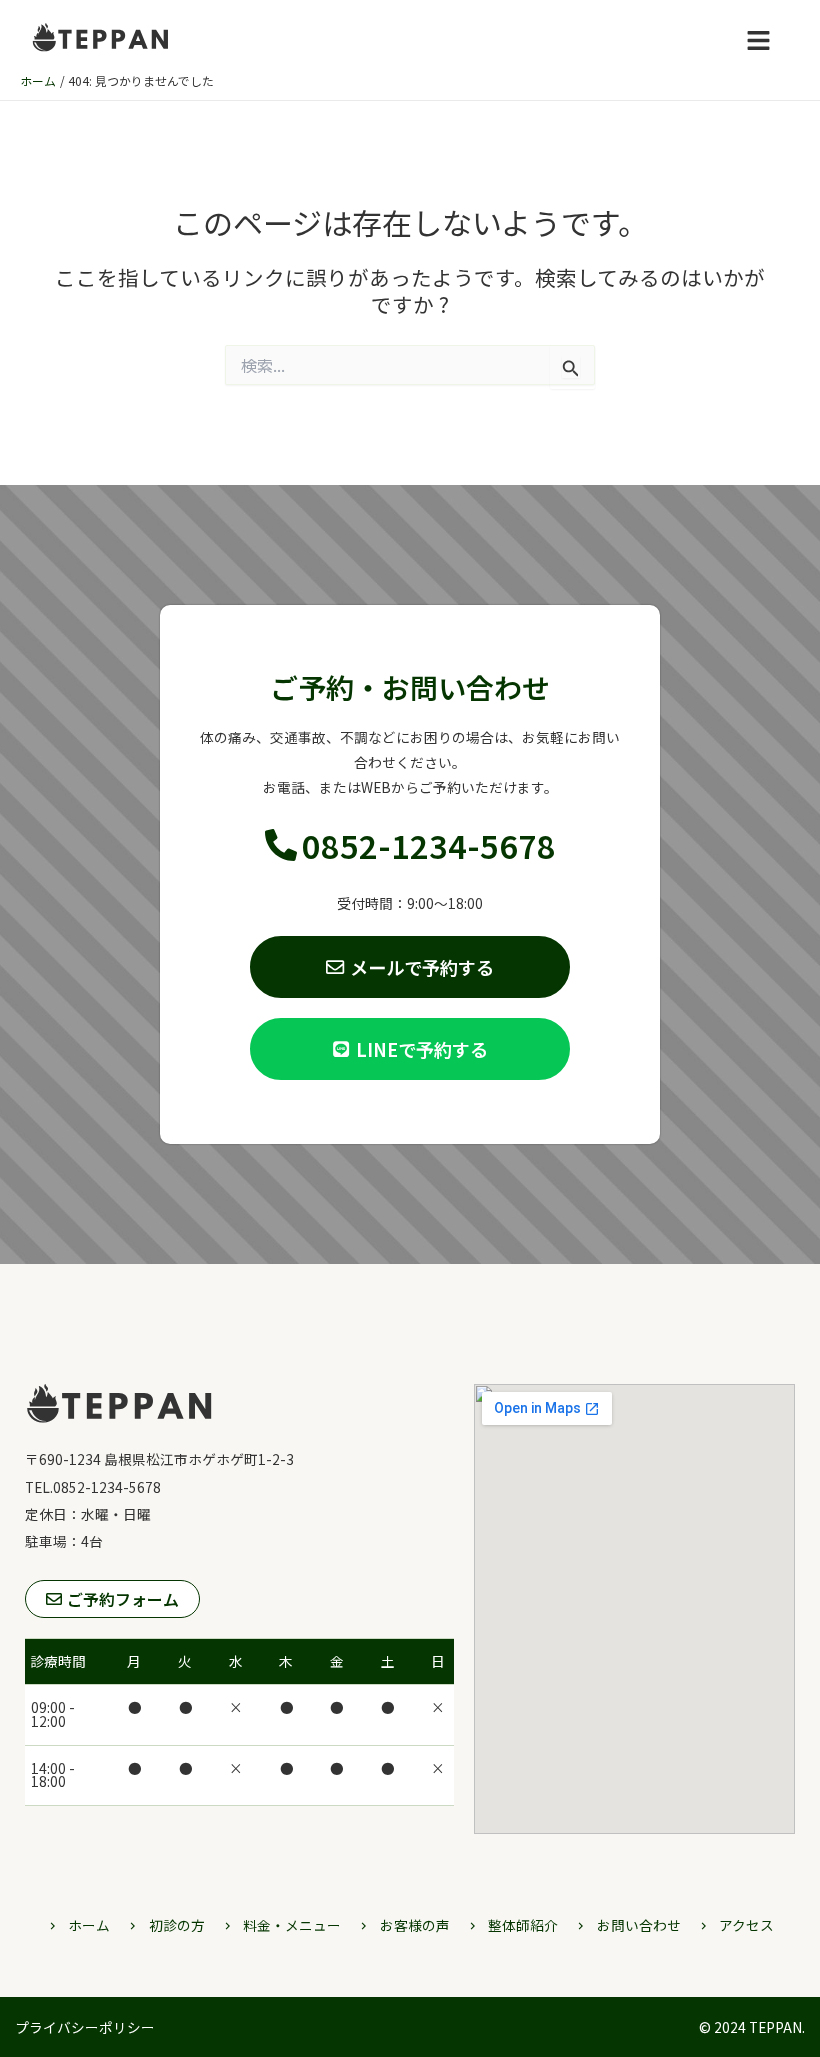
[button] (759, 40)
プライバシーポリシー (85, 2027)
